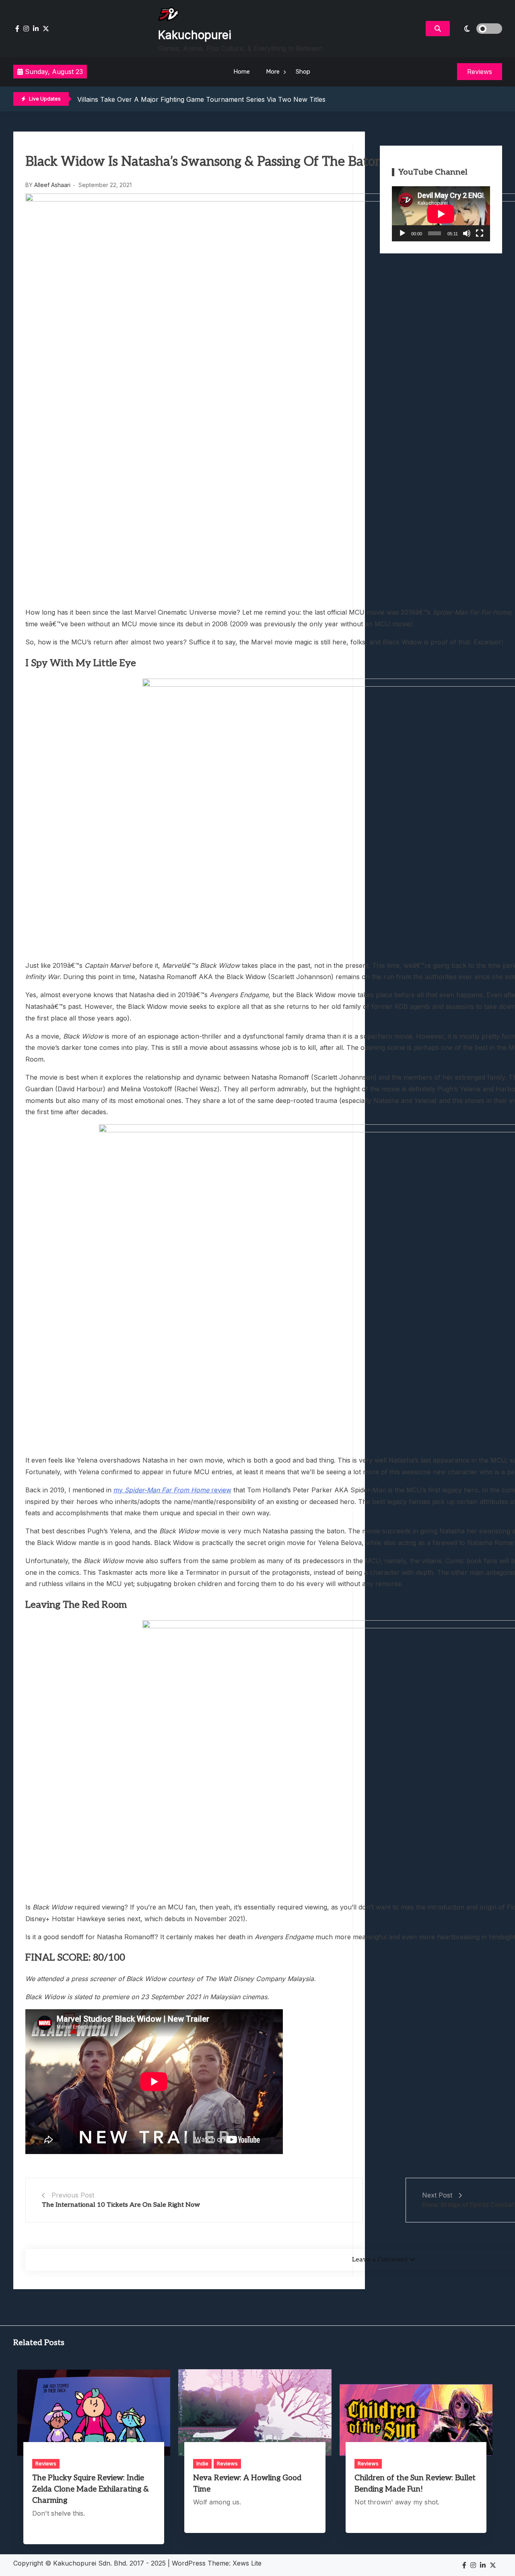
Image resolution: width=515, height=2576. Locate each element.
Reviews (46, 2463)
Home (242, 72)
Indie (202, 2463)
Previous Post (73, 2195)
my (119, 1490)
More (273, 72)
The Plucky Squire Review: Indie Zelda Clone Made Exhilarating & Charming (91, 2489)
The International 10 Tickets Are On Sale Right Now (121, 2205)
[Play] (402, 233)
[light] (478, 29)
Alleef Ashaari (52, 185)
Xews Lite (247, 2563)
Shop (303, 72)
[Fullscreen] (480, 233)
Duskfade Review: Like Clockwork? (131, 99)
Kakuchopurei (195, 35)
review (220, 1490)
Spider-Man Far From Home (167, 1490)
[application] (441, 214)
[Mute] (467, 233)
